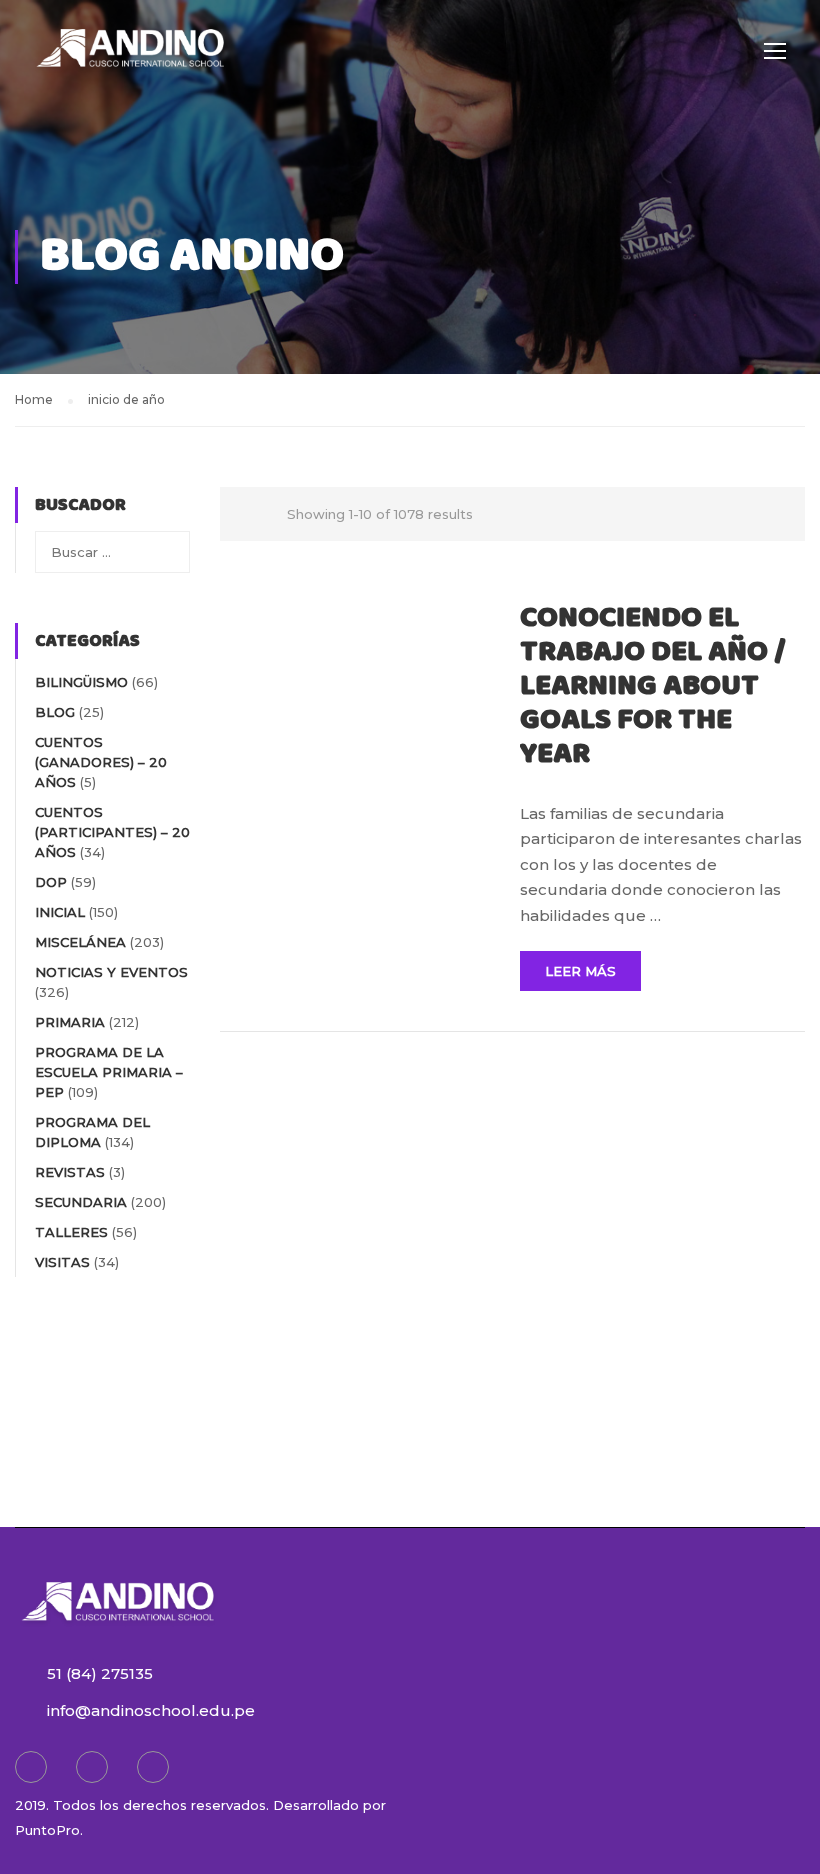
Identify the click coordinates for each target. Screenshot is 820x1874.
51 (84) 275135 (100, 1673)
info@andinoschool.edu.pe (151, 1710)
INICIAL (60, 912)
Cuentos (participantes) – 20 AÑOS (112, 832)
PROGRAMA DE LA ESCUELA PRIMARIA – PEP (109, 1072)
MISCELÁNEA (80, 942)
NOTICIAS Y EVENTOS (111, 972)
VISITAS (62, 1262)
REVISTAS (70, 1172)
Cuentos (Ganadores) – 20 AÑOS (101, 762)
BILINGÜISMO (81, 682)
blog (55, 712)
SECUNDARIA (81, 1202)
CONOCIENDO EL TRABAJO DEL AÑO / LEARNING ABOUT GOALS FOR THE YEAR (653, 686)
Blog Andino (192, 256)
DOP (51, 882)
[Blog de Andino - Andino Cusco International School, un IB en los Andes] (130, 60)
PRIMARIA (70, 1022)
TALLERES (71, 1232)
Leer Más (580, 971)
